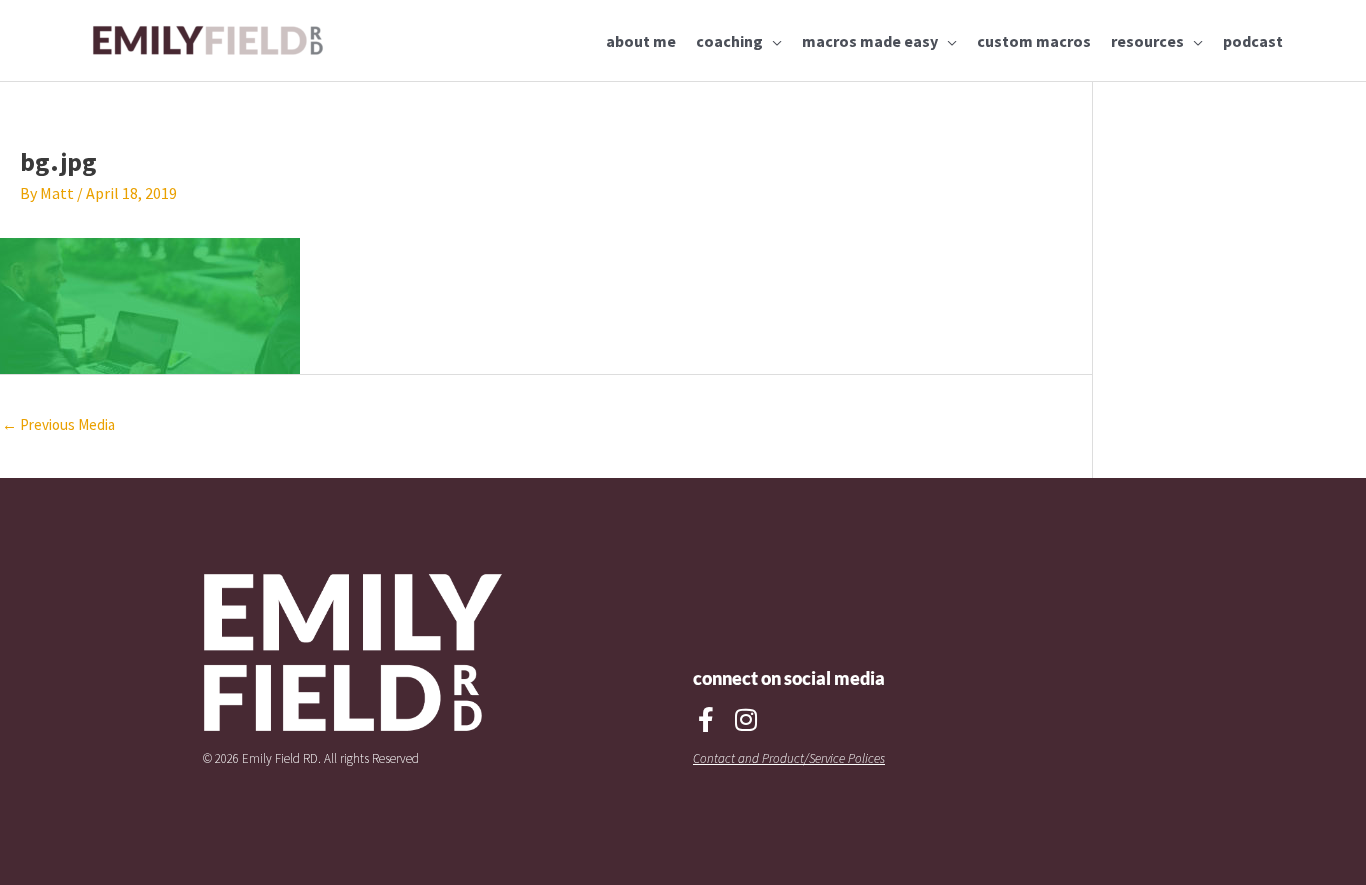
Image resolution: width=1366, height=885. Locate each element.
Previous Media (58, 424)
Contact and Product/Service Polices (789, 758)
